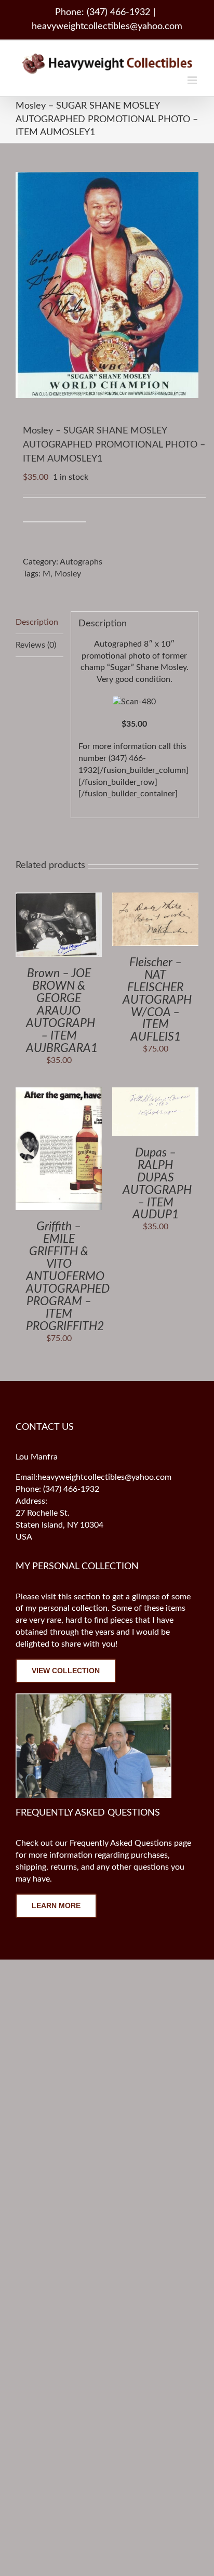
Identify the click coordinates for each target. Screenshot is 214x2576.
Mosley (68, 574)
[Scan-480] (134, 702)
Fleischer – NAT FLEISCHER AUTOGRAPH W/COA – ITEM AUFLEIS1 (157, 1000)
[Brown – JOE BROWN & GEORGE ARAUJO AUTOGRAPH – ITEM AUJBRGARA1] (59, 898)
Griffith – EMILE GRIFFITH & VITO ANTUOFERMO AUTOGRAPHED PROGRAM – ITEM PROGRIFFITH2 (68, 1276)
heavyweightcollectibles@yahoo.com (107, 27)
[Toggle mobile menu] (193, 80)
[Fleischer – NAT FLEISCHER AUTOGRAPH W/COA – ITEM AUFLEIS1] (155, 898)
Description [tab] (37, 622)
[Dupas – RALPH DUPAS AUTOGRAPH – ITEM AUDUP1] (155, 1093)
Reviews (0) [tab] (36, 645)
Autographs (81, 562)
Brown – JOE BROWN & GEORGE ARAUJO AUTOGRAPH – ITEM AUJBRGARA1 (62, 1010)
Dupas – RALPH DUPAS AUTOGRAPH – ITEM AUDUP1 (157, 1184)
